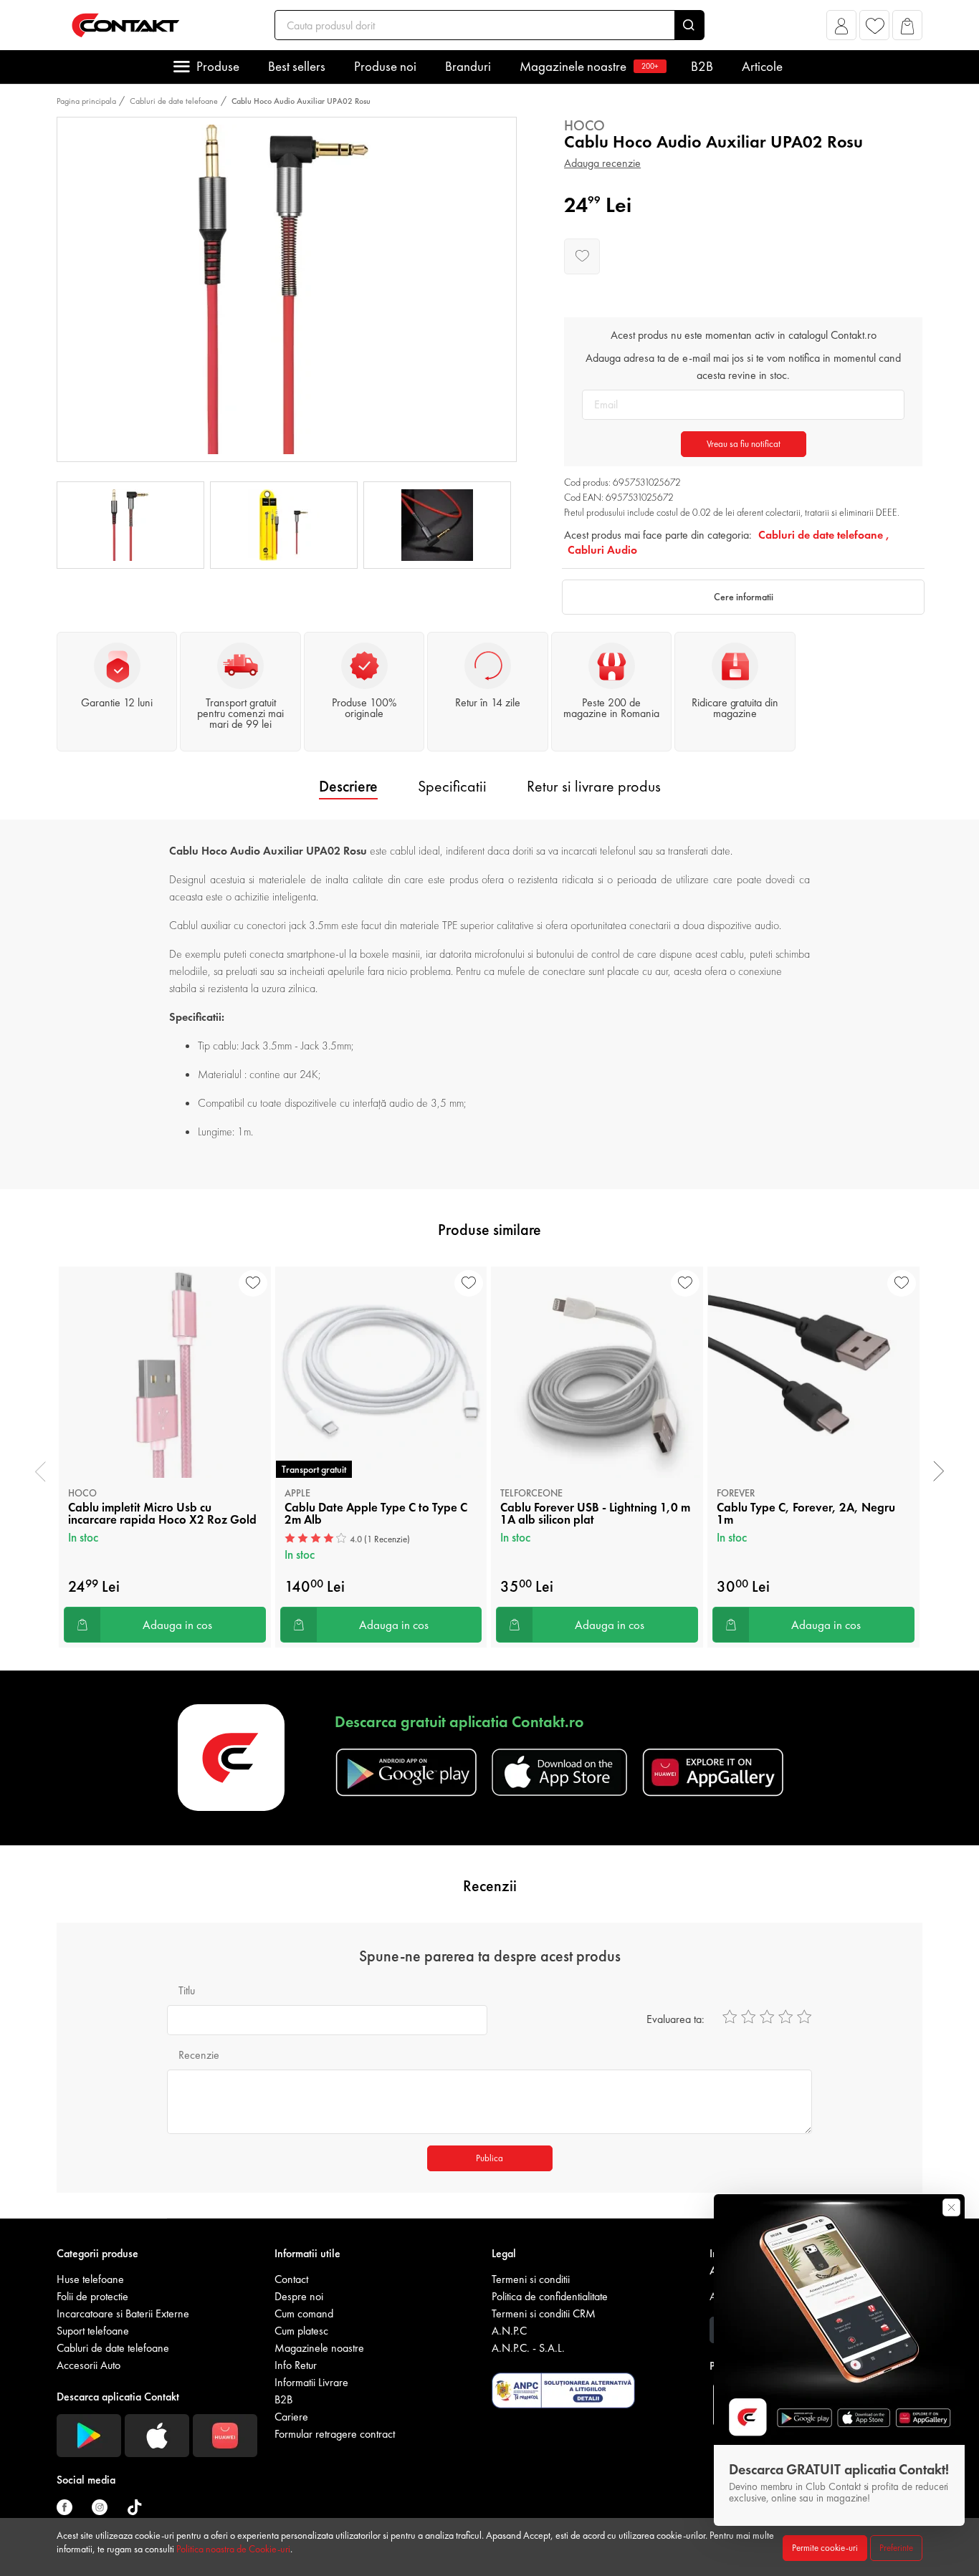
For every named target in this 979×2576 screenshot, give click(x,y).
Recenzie (199, 2055)
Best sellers (297, 66)
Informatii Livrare (311, 2382)
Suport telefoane (93, 2331)
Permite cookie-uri (825, 2548)
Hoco (584, 125)
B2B (702, 66)
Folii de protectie (92, 2296)
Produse (218, 66)
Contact (291, 2279)
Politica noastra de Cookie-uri (233, 2549)
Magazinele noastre (589, 66)
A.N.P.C (509, 2331)
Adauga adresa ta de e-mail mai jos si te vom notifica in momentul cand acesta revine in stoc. (743, 366)
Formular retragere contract (335, 2434)
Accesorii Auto (89, 2365)
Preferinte (896, 2548)
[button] (842, 29)
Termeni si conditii (531, 2279)
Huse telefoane (90, 2279)
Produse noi (385, 66)
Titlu (187, 1990)
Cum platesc (301, 2331)
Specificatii (452, 786)
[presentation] (40, 1471)
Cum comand (304, 2313)
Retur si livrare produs (594, 786)
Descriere (348, 786)
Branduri (468, 66)
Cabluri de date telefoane (174, 101)
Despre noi (299, 2296)
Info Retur (296, 2365)
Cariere (291, 2417)
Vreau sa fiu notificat (744, 444)
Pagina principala (86, 101)
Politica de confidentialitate (550, 2296)
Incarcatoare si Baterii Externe (123, 2313)
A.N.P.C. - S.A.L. (528, 2348)
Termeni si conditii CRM (544, 2313)
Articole (762, 66)
